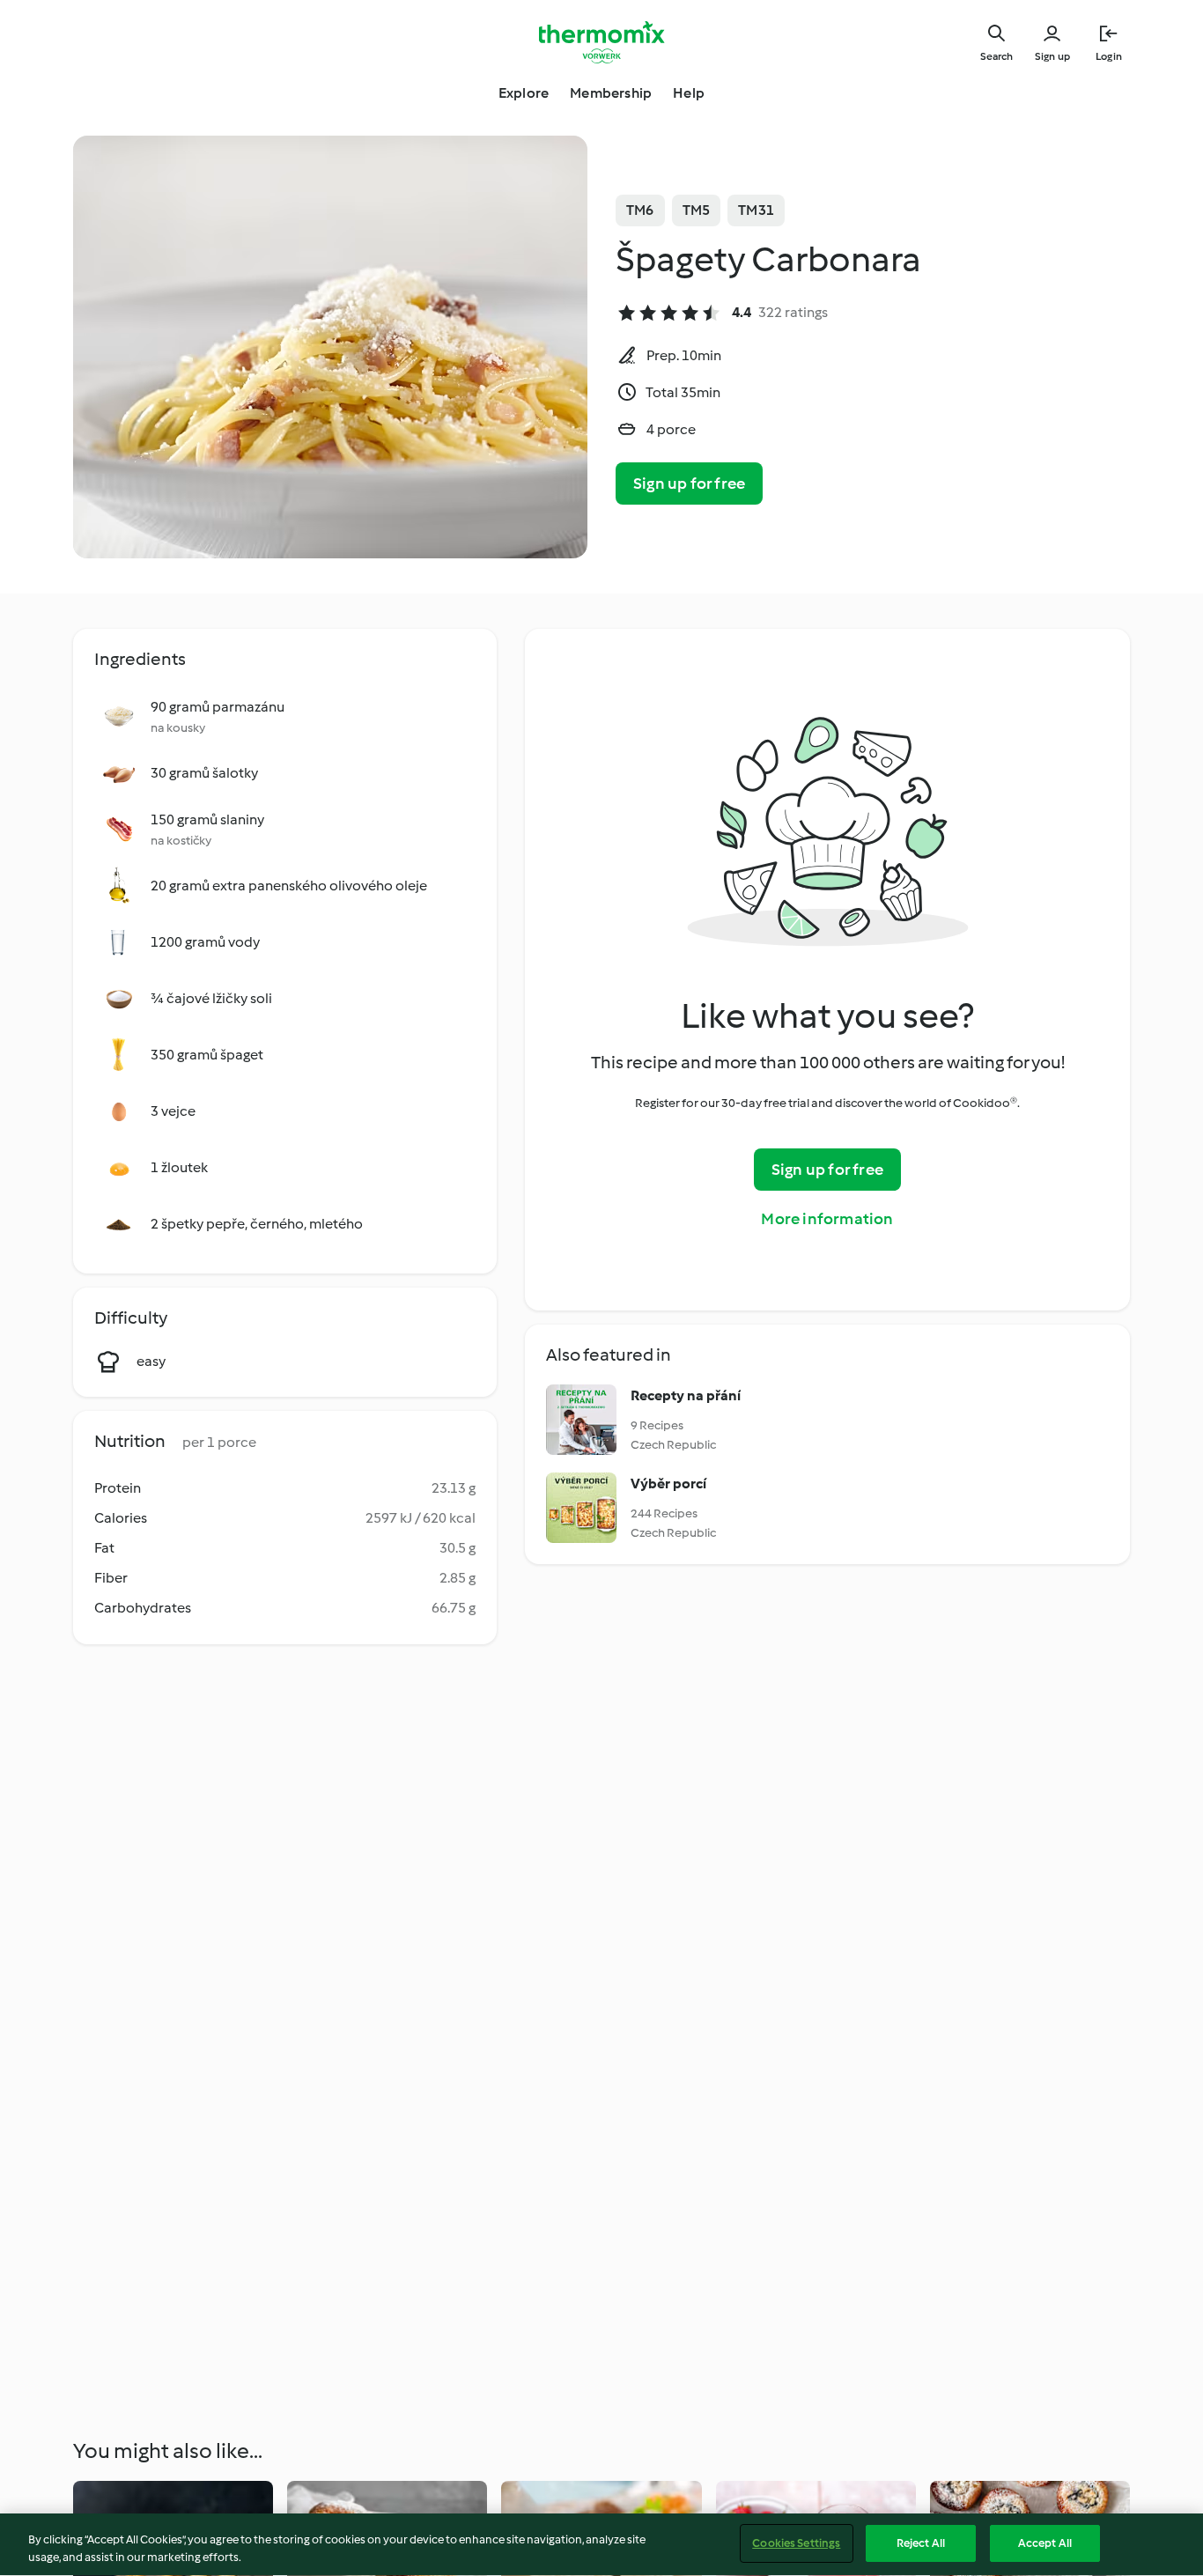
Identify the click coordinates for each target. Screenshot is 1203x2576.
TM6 (640, 210)
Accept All (1045, 2543)
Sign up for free (689, 483)
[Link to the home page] (601, 42)
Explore (524, 93)
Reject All (921, 2543)
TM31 (756, 210)
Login (1109, 56)
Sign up (1052, 56)
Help (689, 93)
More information (827, 1219)
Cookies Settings (796, 2543)
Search (996, 56)
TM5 (697, 210)
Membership (611, 93)
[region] (601, 2545)
